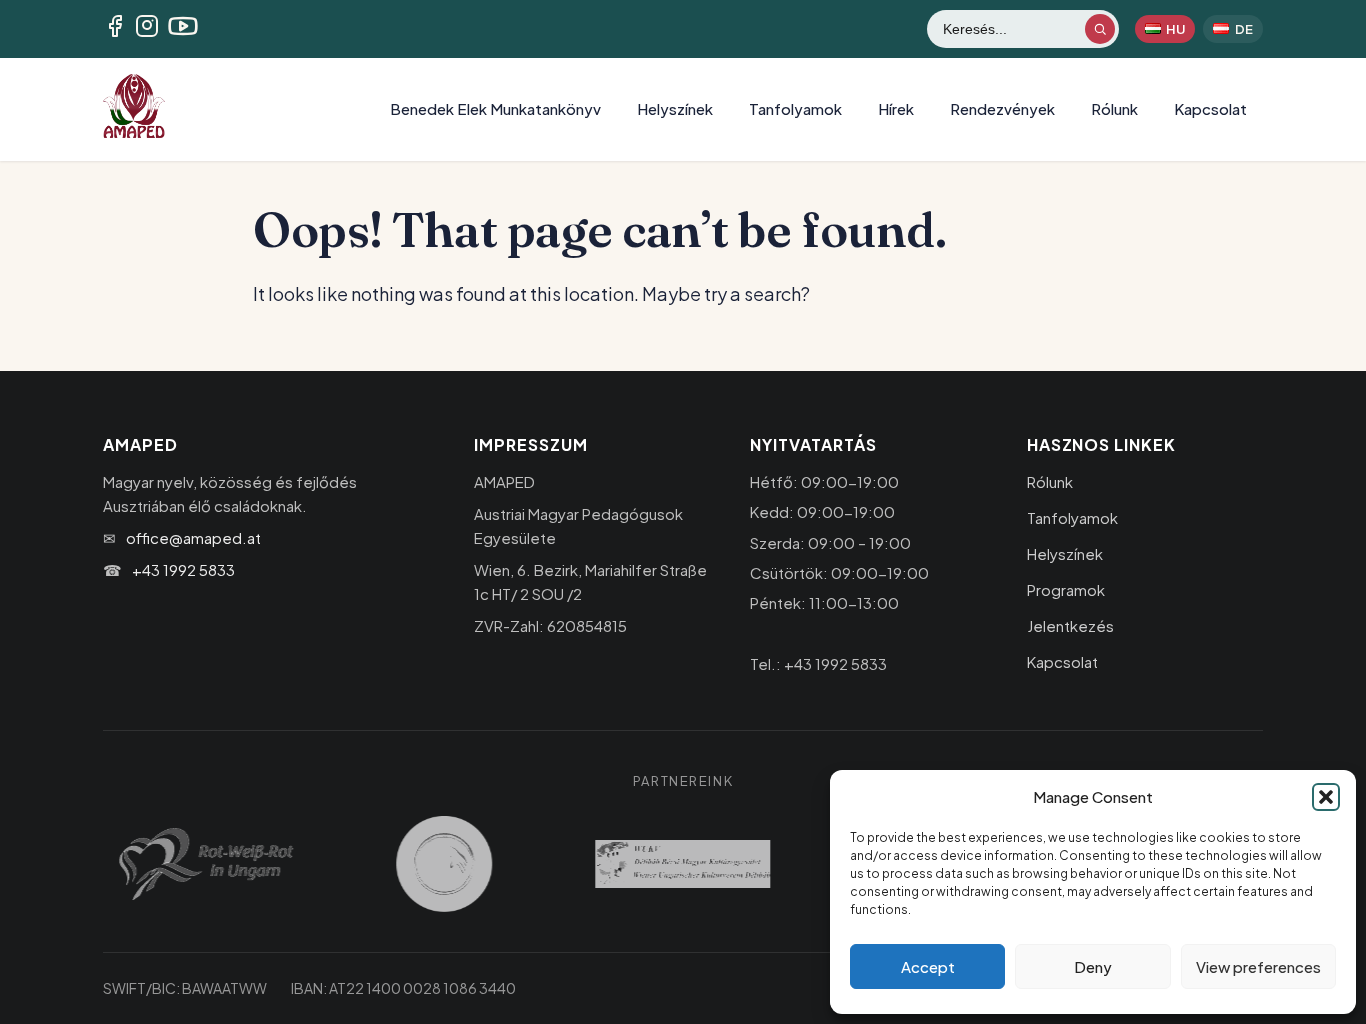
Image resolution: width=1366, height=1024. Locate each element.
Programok (1066, 589)
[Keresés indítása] (1100, 29)
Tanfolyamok (795, 108)
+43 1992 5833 (183, 569)
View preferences (1258, 966)
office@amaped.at (193, 537)
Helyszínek (675, 108)
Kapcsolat (1210, 108)
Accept (928, 966)
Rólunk (1114, 108)
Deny (1093, 966)
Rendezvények (1002, 108)
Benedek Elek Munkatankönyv (495, 108)
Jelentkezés (1070, 625)
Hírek (896, 108)
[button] (1326, 797)
